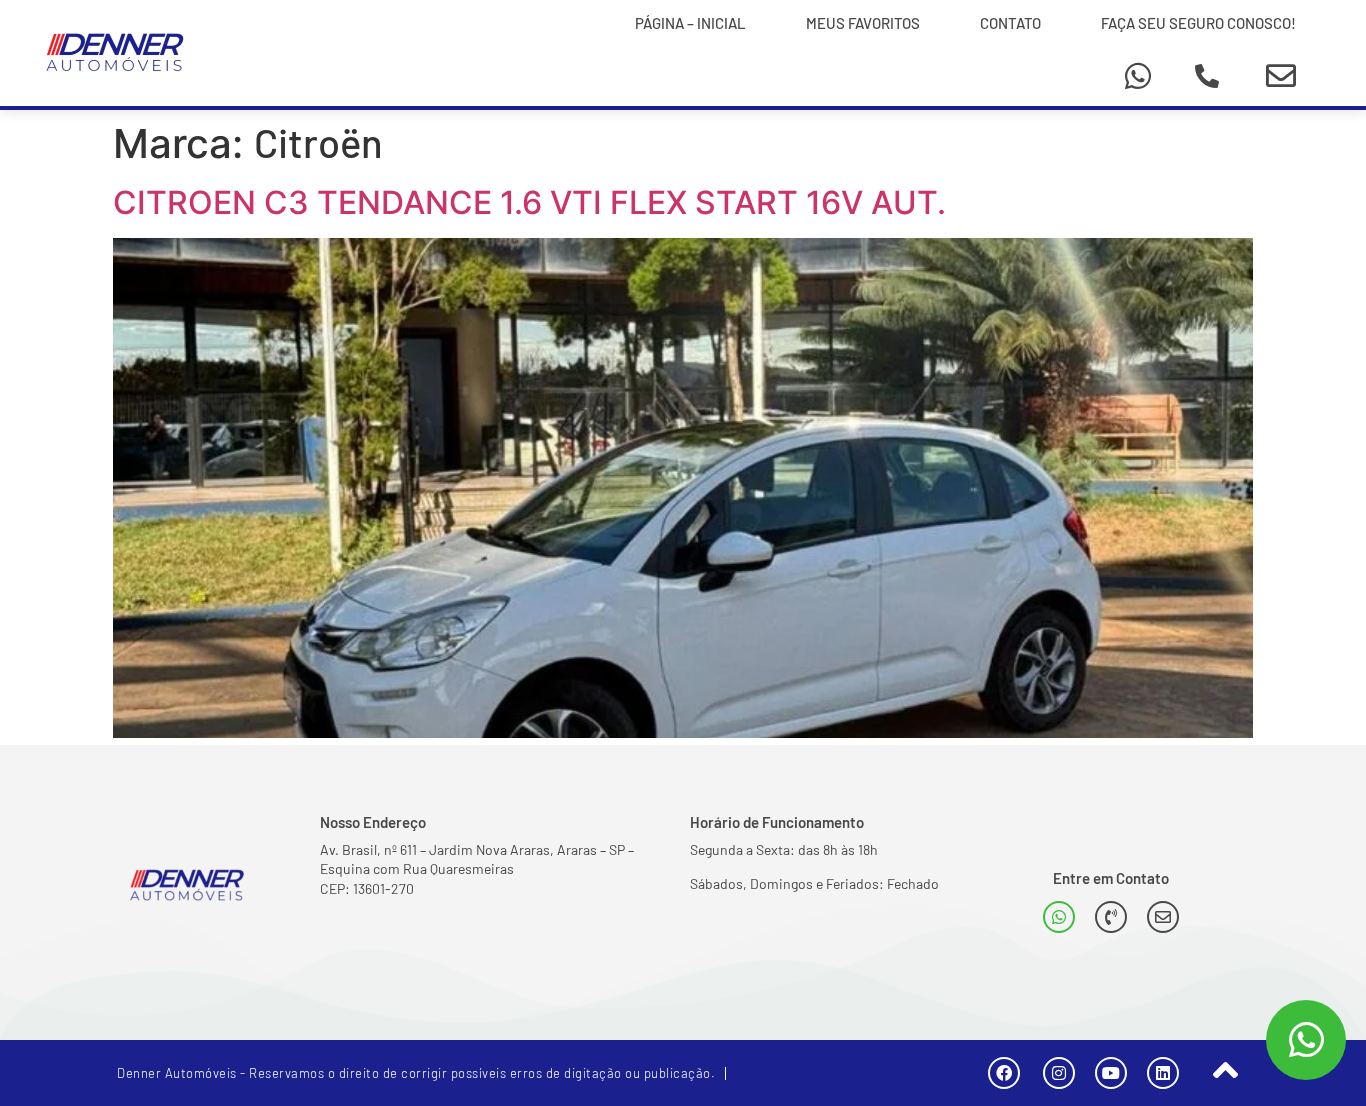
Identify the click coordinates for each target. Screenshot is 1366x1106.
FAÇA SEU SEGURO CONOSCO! (1198, 23)
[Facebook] (1004, 1073)
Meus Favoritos (863, 23)
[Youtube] (1111, 1073)
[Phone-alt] (1207, 76)
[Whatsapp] (1138, 76)
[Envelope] (1281, 76)
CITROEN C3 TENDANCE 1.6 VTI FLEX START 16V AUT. (529, 202)
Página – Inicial (690, 23)
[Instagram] (1059, 1073)
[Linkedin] (1163, 1073)
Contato (1010, 23)
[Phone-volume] (1111, 917)
